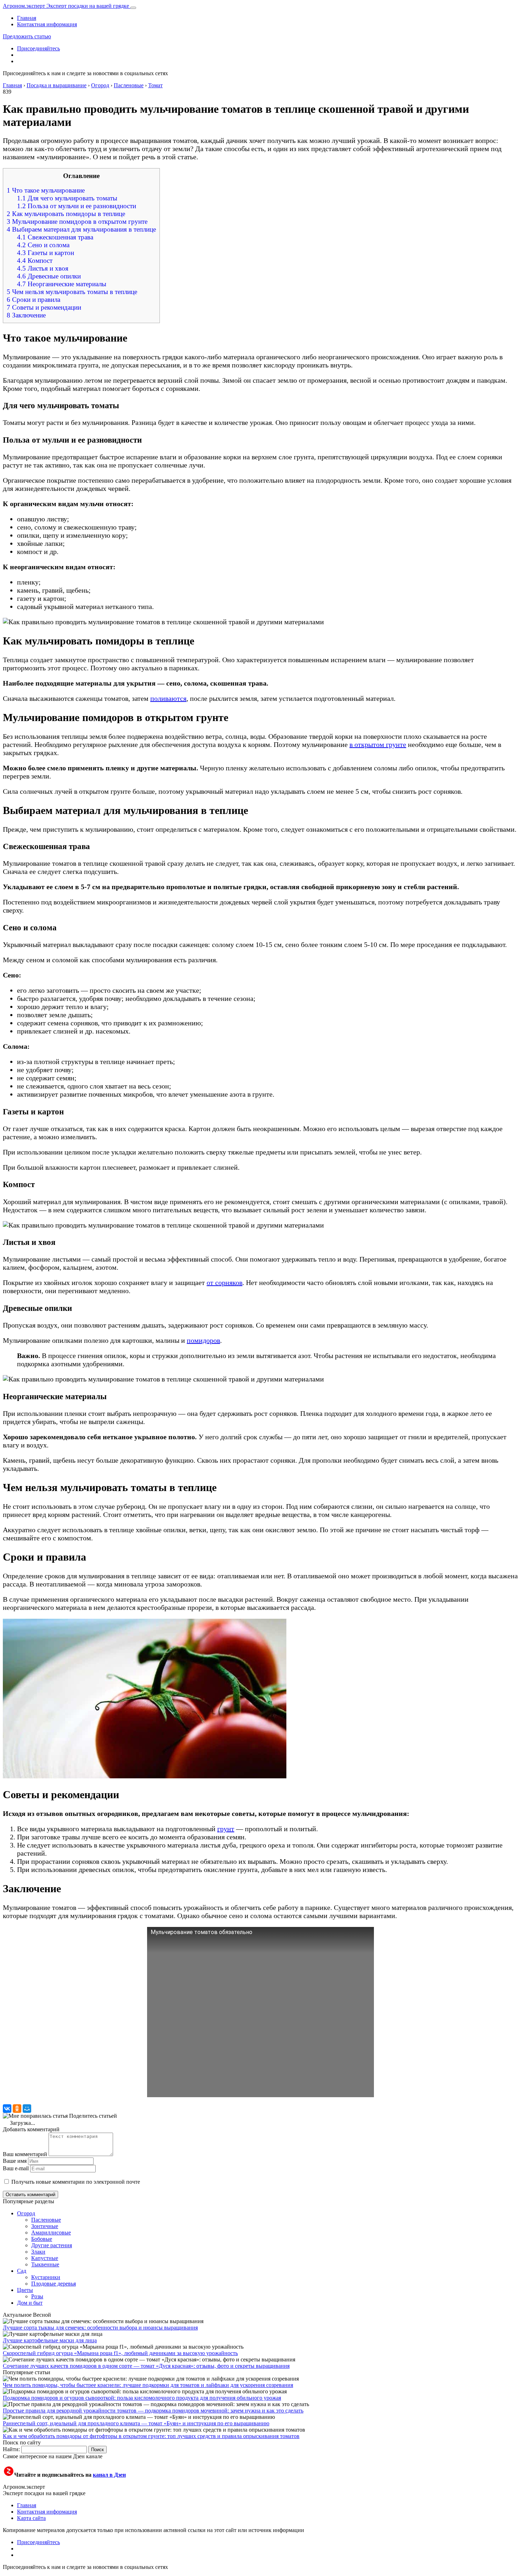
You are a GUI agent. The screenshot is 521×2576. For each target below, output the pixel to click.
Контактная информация (47, 24)
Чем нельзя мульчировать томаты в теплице (72, 292)
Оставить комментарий (30, 2195)
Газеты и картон (46, 253)
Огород (26, 2213)
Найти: (11, 2449)
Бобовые (42, 2239)
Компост (35, 261)
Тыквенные (45, 2264)
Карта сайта (31, 2518)
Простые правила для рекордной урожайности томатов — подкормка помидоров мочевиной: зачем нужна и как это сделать (153, 2411)
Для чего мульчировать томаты (67, 198)
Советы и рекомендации (44, 307)
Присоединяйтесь (38, 48)
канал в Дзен (109, 2475)
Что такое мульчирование (46, 190)
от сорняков (225, 1283)
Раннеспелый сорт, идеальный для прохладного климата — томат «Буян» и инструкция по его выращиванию (136, 2423)
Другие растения (52, 2245)
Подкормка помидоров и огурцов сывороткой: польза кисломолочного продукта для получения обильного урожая (142, 2398)
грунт (226, 1829)
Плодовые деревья (54, 2284)
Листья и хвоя (43, 268)
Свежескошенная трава (55, 237)
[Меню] (133, 8)
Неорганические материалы (62, 284)
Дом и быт (30, 2303)
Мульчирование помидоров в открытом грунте (77, 221)
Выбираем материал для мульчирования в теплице (81, 229)
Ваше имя (15, 2161)
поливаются (168, 698)
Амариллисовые (51, 2232)
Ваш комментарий (25, 2154)
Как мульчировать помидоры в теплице (66, 214)
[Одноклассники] (17, 2109)
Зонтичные (45, 2226)
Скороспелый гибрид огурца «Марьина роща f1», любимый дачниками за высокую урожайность (120, 2353)
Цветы (25, 2290)
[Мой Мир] (27, 2109)
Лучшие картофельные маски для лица (50, 2340)
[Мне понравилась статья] (35, 2116)
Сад (22, 2271)
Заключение (26, 315)
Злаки (38, 2252)
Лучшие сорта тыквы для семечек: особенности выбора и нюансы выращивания (100, 2328)
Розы (37, 2296)
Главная (27, 18)
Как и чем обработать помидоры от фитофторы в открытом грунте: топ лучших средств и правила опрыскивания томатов (151, 2436)
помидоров (203, 1340)
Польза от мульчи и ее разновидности (77, 206)
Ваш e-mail (16, 2168)
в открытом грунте (378, 744)
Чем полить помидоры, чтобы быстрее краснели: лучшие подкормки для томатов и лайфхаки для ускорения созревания (148, 2385)
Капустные (45, 2258)
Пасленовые (46, 2220)
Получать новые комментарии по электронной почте (76, 2182)
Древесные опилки (49, 276)
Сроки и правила (33, 300)
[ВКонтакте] (7, 2109)
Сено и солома (43, 245)
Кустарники (46, 2277)
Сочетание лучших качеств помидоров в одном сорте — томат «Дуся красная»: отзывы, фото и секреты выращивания (146, 2366)
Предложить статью (27, 36)
